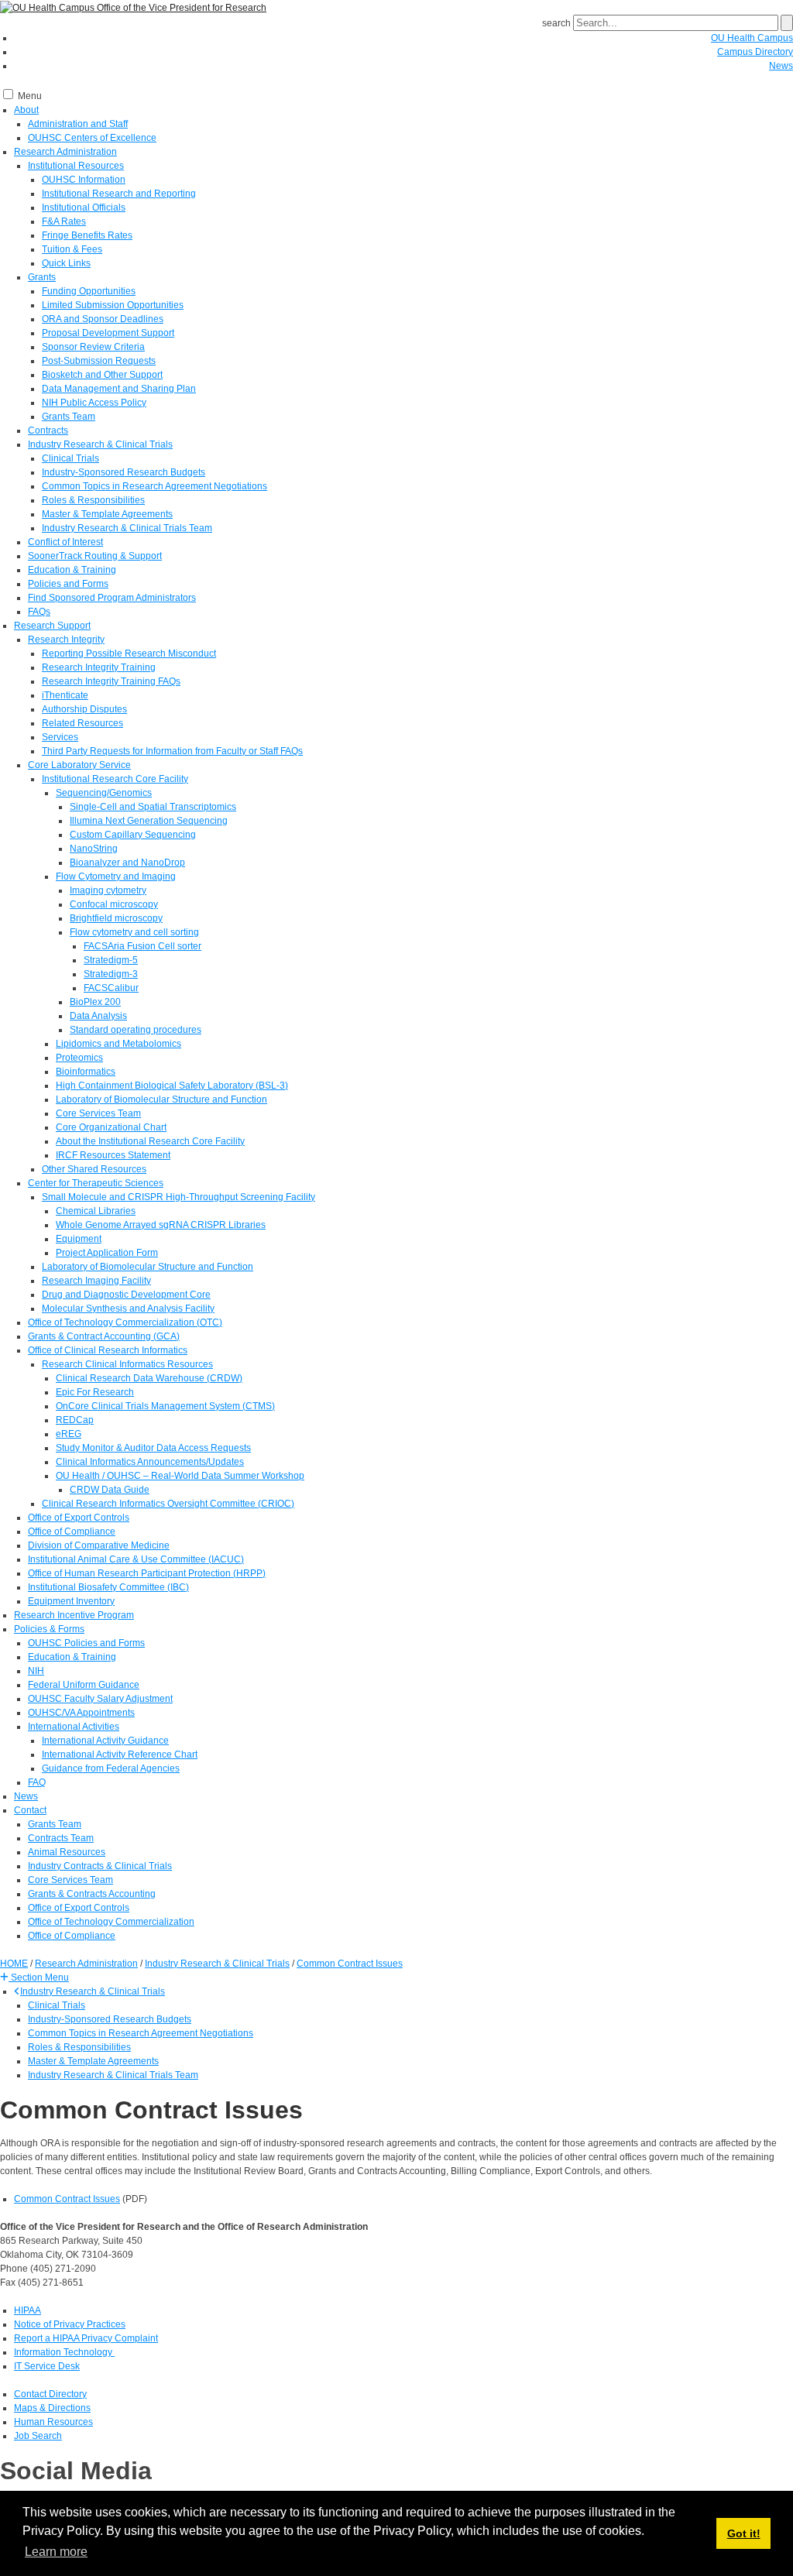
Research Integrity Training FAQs (111, 681)
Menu (30, 96)
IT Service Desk (47, 2366)
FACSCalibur (111, 988)
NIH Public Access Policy (94, 403)
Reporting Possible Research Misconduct (129, 653)
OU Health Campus (752, 38)
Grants (42, 277)
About (26, 110)
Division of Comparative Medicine (99, 1545)
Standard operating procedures (136, 1030)
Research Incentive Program (74, 1615)
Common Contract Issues (67, 2199)
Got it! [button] (744, 2533)
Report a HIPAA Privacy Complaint (86, 2338)
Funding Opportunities (89, 291)
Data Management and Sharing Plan (119, 389)
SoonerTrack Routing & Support (95, 556)
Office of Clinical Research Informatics (108, 1350)
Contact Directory (50, 2394)
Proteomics (79, 1058)
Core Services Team (98, 1113)
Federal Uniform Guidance (84, 1685)
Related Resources (82, 723)
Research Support (52, 626)
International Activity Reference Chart (120, 1754)
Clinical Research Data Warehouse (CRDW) (149, 1378)
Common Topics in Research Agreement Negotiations (154, 486)
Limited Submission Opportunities (113, 305)
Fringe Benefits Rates (87, 235)
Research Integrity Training (99, 667)
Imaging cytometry (108, 890)
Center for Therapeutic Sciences (96, 1183)
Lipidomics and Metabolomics (118, 1044)
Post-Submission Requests (99, 361)
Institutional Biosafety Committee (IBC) (108, 1587)
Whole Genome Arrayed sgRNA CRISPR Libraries (161, 1225)
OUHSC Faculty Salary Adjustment (100, 1699)
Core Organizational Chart (111, 1127)
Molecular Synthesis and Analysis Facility (128, 1309)
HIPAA (27, 2310)
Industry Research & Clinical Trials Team (127, 528)
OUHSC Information (84, 180)
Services (60, 737)
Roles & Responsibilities (93, 500)
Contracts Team (61, 1838)
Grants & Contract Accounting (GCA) (104, 1336)
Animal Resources (67, 1852)
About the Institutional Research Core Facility (150, 1141)
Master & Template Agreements (107, 514)
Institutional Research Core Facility (115, 779)
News (781, 66)
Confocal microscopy (114, 904)
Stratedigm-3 (111, 974)
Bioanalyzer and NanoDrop (127, 863)
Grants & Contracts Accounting (92, 1894)
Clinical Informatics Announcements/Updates (150, 1462)
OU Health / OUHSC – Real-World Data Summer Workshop (180, 1476)
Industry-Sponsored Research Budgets (124, 472)
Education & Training (72, 570)
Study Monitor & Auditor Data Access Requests (153, 1448)
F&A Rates (64, 221)
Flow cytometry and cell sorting (134, 932)
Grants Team (69, 417)
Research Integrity (66, 640)
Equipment (79, 1239)
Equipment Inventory (71, 1601)
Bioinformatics (86, 1072)
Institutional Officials (84, 208)
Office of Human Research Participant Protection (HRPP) (147, 1573)
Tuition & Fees (72, 249)
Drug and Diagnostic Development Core (126, 1295)
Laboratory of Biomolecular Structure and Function (161, 1099)
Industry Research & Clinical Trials (100, 444)
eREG (69, 1434)
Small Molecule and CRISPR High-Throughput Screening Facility (179, 1197)
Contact (30, 1810)
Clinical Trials (70, 458)
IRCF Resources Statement (113, 1155)
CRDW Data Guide (110, 1490)
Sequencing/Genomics (104, 793)
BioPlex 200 (95, 1002)
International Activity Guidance (105, 1741)
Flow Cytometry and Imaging (116, 876)
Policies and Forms (68, 584)
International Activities (74, 1727)
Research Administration (65, 152)
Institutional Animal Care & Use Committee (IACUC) (136, 1559)
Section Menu (39, 1977)
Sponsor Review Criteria (93, 347)
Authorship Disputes (84, 709)
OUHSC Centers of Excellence (92, 138)
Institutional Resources (76, 166)
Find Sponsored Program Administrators (112, 598)
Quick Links (66, 263)
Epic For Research (95, 1392)
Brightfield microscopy (116, 918)
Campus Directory (755, 52)
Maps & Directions (52, 2408)
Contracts (48, 430)
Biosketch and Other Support (102, 375)
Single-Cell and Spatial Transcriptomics (153, 807)
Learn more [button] (56, 2552)
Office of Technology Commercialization (111, 1922)
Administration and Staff (78, 124)
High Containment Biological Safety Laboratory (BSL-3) (172, 1086)
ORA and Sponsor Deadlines (103, 319)
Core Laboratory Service (79, 765)
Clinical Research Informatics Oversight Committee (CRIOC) (168, 1504)
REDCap (75, 1420)
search (556, 23)
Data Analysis (98, 1016)
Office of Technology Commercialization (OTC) (125, 1322)
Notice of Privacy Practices (70, 2324)
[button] (34, 1977)
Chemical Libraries (96, 1211)
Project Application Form (107, 1253)
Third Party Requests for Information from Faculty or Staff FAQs (172, 751)
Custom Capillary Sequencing (133, 835)
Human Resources (53, 2422)
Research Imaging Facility (96, 1281)
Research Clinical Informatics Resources (127, 1364)
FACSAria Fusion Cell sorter (142, 946)
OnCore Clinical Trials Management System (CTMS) (165, 1406)
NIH (36, 1671)
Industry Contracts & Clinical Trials (100, 1866)
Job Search (38, 2436)
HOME (14, 1964)
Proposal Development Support (108, 333)
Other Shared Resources (94, 1169)
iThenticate (65, 695)
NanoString (94, 849)
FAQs (39, 612)
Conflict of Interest (65, 542)
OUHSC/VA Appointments (81, 1713)
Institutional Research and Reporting (119, 194)
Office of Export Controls (79, 1518)
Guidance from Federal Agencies (111, 1768)
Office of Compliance (72, 1532)
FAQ (37, 1782)
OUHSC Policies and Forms (86, 1643)
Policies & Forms (49, 1629)
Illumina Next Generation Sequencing (149, 821)
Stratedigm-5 (111, 960)
